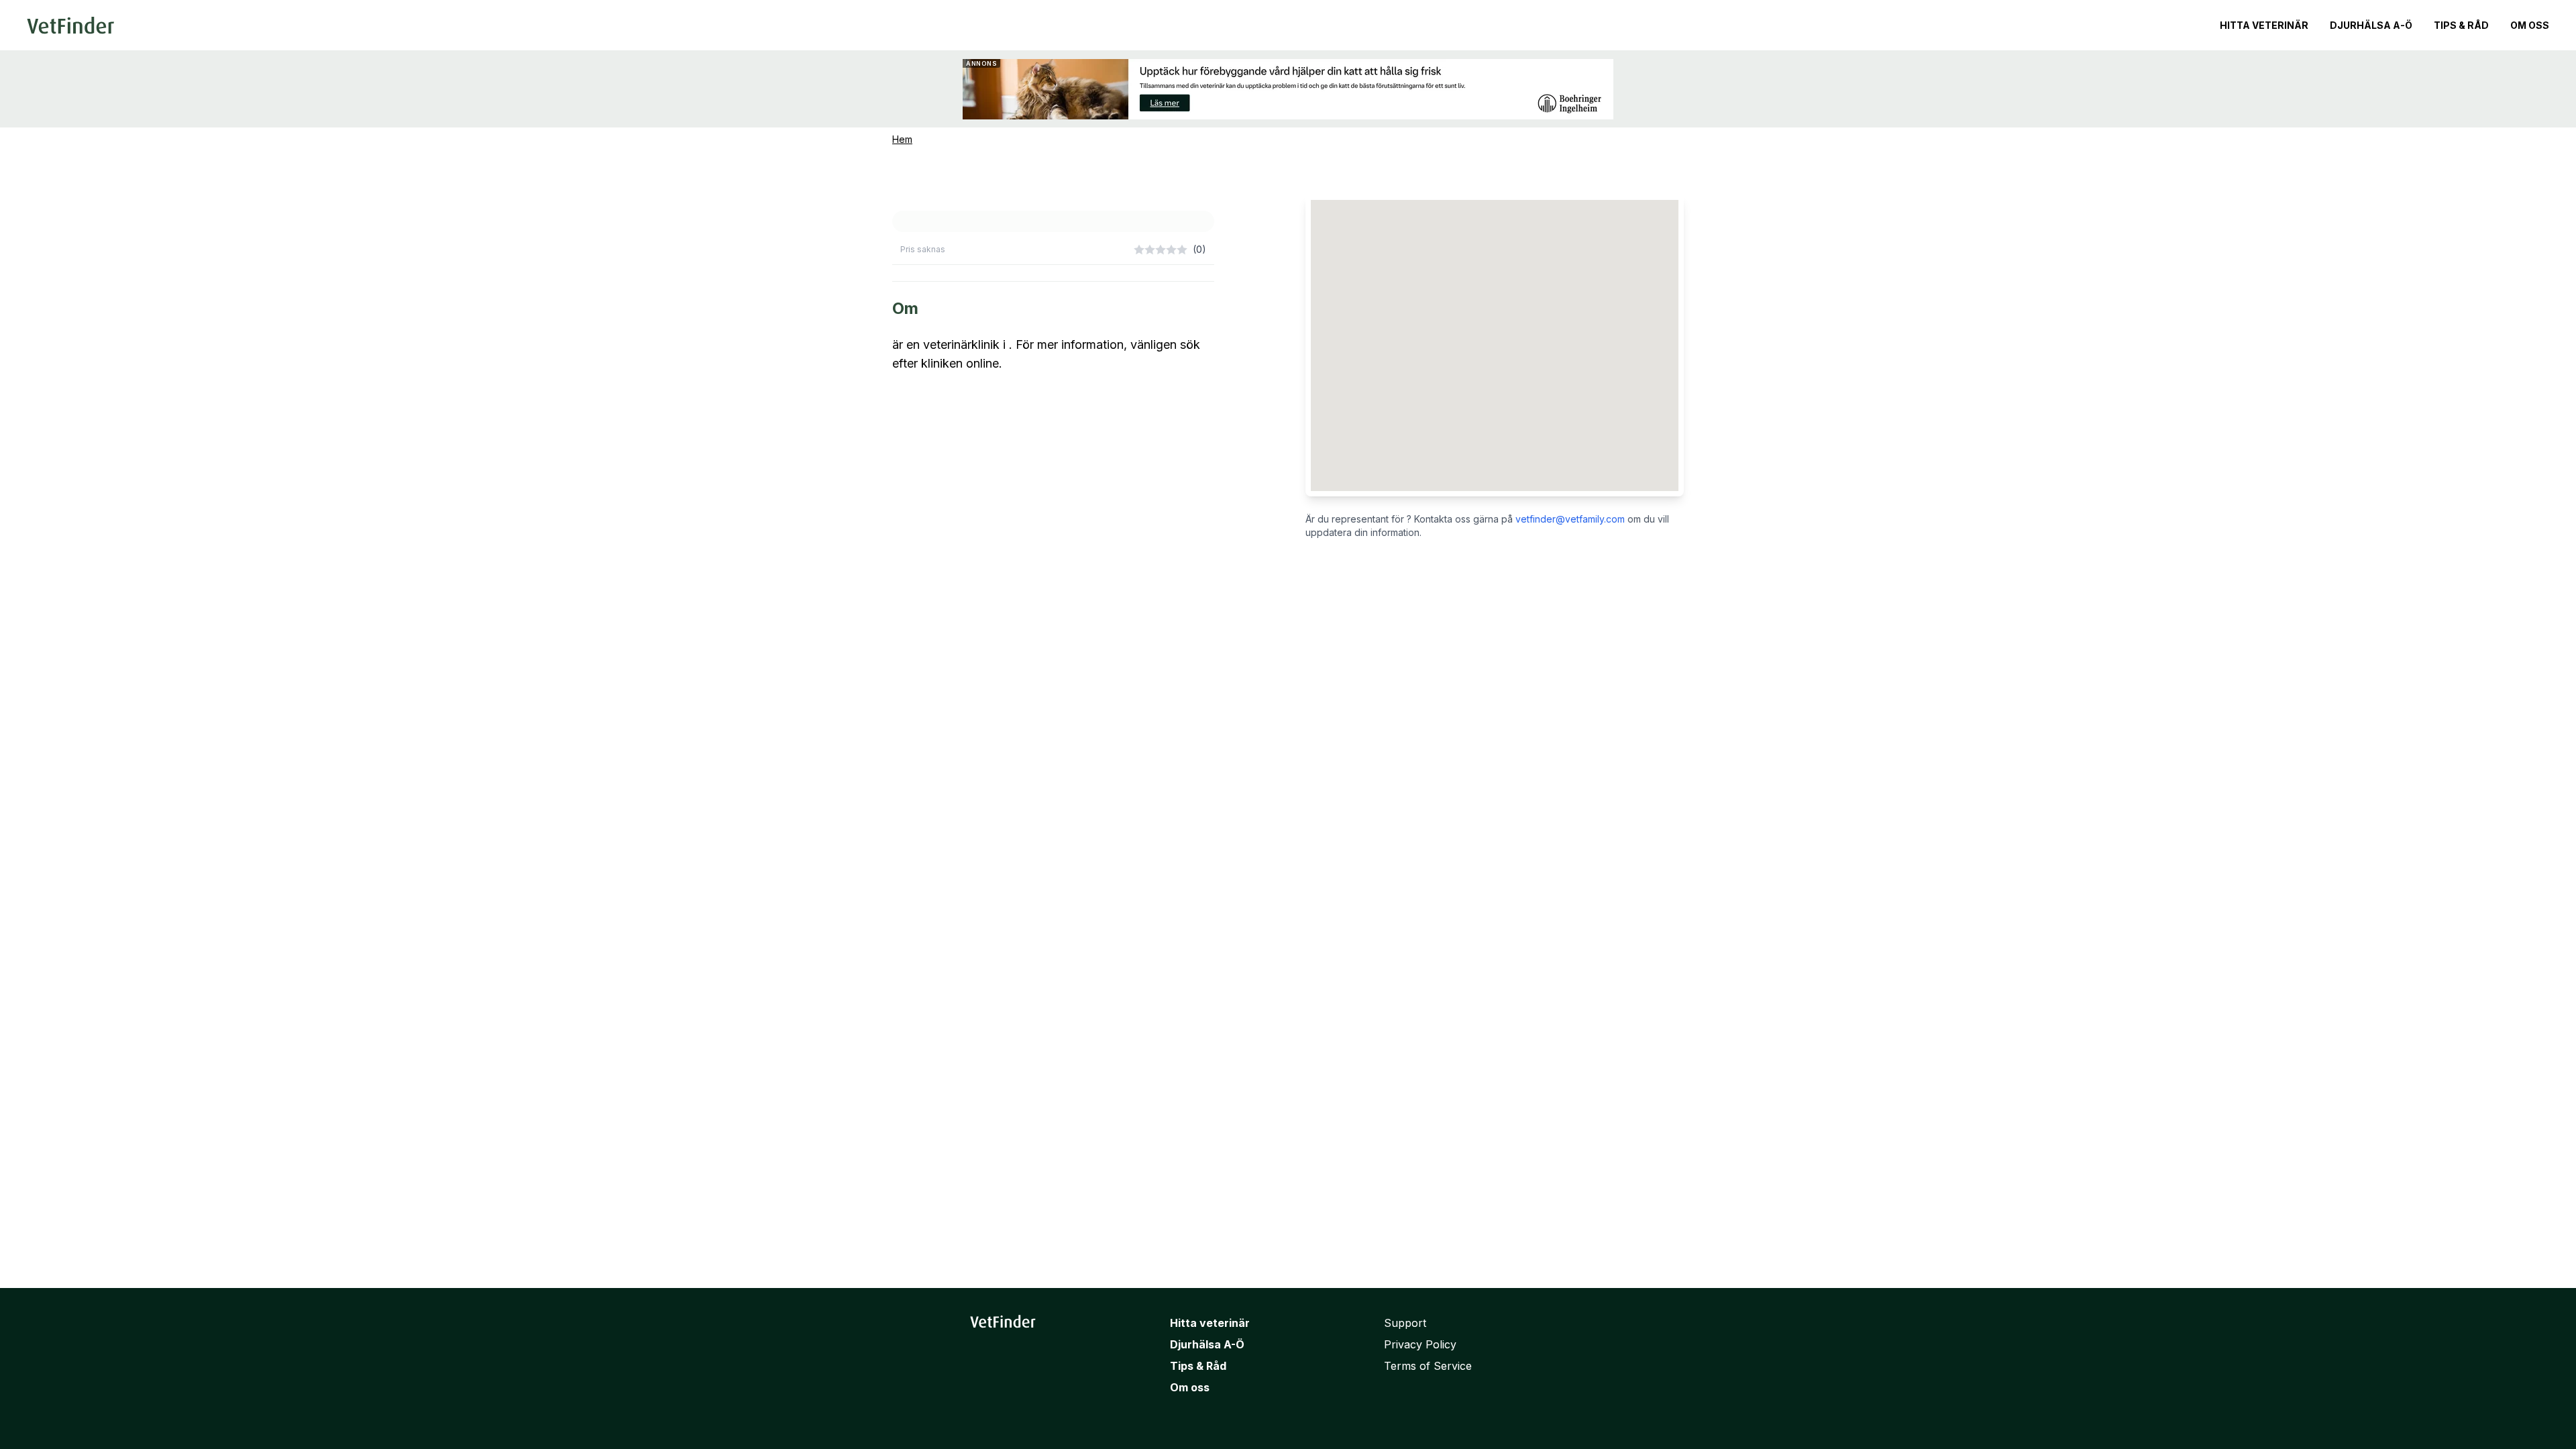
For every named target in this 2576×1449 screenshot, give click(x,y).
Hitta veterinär (2264, 25)
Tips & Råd (2461, 25)
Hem (902, 139)
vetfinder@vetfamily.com (1570, 519)
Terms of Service (1428, 1366)
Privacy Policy (1420, 1344)
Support (1405, 1323)
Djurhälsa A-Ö (2371, 25)
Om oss (2530, 25)
